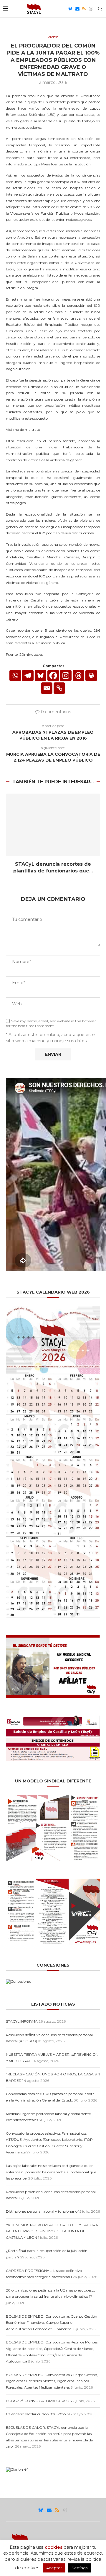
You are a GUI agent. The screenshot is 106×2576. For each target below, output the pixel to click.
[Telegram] (28, 676)
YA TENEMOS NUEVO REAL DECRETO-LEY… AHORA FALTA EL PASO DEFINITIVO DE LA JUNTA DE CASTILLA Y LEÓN (52, 2231)
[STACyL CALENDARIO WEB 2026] (53, 1462)
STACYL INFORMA (22, 2021)
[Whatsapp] (15, 676)
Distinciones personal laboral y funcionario (42, 2211)
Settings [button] (79, 2568)
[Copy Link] (59, 688)
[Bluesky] (70, 9)
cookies (54, 2547)
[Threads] (91, 9)
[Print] (91, 676)
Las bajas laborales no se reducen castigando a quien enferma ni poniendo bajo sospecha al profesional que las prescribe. (51, 2172)
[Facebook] (53, 676)
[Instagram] (66, 676)
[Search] (100, 9)
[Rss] (84, 9)
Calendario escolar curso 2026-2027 (36, 2414)
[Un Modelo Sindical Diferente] (53, 1797)
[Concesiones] (19, 1981)
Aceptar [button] (54, 2568)
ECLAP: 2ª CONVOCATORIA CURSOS (39, 2401)
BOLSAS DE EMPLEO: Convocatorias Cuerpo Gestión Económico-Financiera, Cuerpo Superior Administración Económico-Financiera (52, 2323)
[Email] (77, 9)
